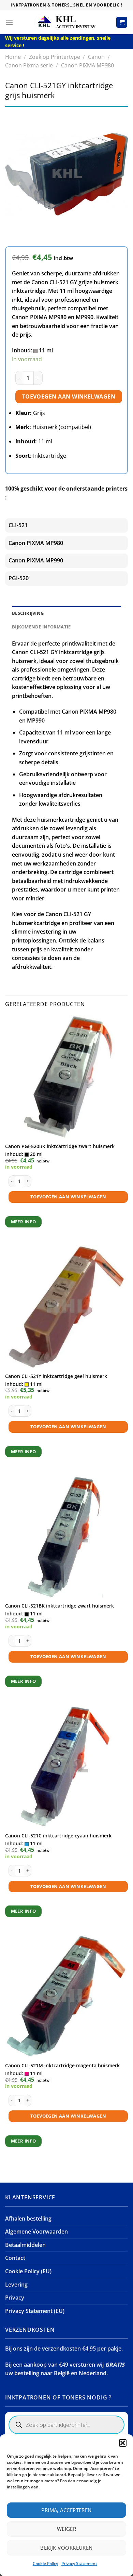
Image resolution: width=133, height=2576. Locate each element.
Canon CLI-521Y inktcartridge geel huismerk (56, 1376)
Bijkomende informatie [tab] (41, 627)
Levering (16, 2285)
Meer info (24, 1222)
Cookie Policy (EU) (28, 2271)
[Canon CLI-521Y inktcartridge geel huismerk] (66, 1307)
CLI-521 (18, 525)
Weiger (67, 2529)
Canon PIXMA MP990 (36, 560)
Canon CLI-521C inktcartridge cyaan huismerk (58, 1836)
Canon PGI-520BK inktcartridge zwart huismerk (60, 1146)
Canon (96, 57)
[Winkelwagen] (122, 22)
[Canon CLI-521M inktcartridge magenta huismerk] (66, 1996)
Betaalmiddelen (25, 2245)
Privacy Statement (79, 2564)
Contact (15, 2258)
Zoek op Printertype (55, 57)
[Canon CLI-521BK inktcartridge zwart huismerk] (66, 1537)
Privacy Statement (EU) (35, 2311)
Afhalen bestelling (28, 2219)
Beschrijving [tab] (28, 613)
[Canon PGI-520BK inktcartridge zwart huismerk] (66, 1077)
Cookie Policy (45, 2564)
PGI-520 (19, 578)
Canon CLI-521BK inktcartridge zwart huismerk (60, 1606)
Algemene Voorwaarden (36, 2232)
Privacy (15, 2298)
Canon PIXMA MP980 (87, 65)
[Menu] (9, 22)
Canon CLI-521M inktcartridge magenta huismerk (62, 2066)
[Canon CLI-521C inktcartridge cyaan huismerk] (66, 1767)
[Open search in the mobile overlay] (66, 2425)
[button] (123, 2443)
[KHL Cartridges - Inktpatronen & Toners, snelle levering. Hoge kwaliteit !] (66, 22)
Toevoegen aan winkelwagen (69, 396)
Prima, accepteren (66, 2510)
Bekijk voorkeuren (66, 2548)
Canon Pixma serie (29, 65)
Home (13, 57)
